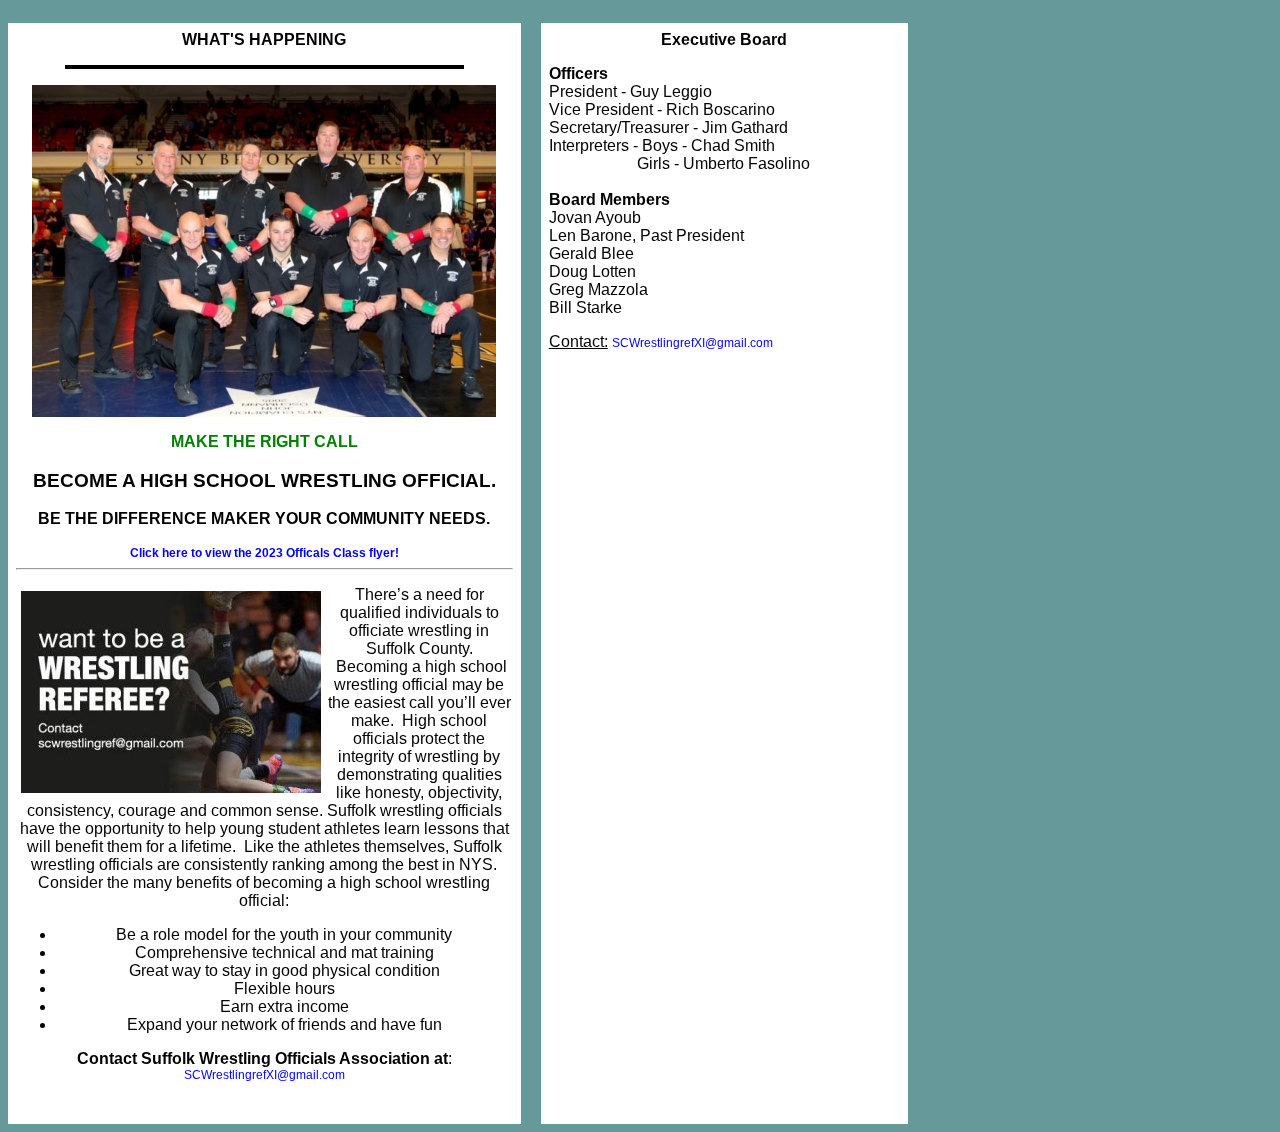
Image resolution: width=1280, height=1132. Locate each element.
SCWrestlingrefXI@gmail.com (264, 1075)
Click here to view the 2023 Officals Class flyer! (264, 553)
